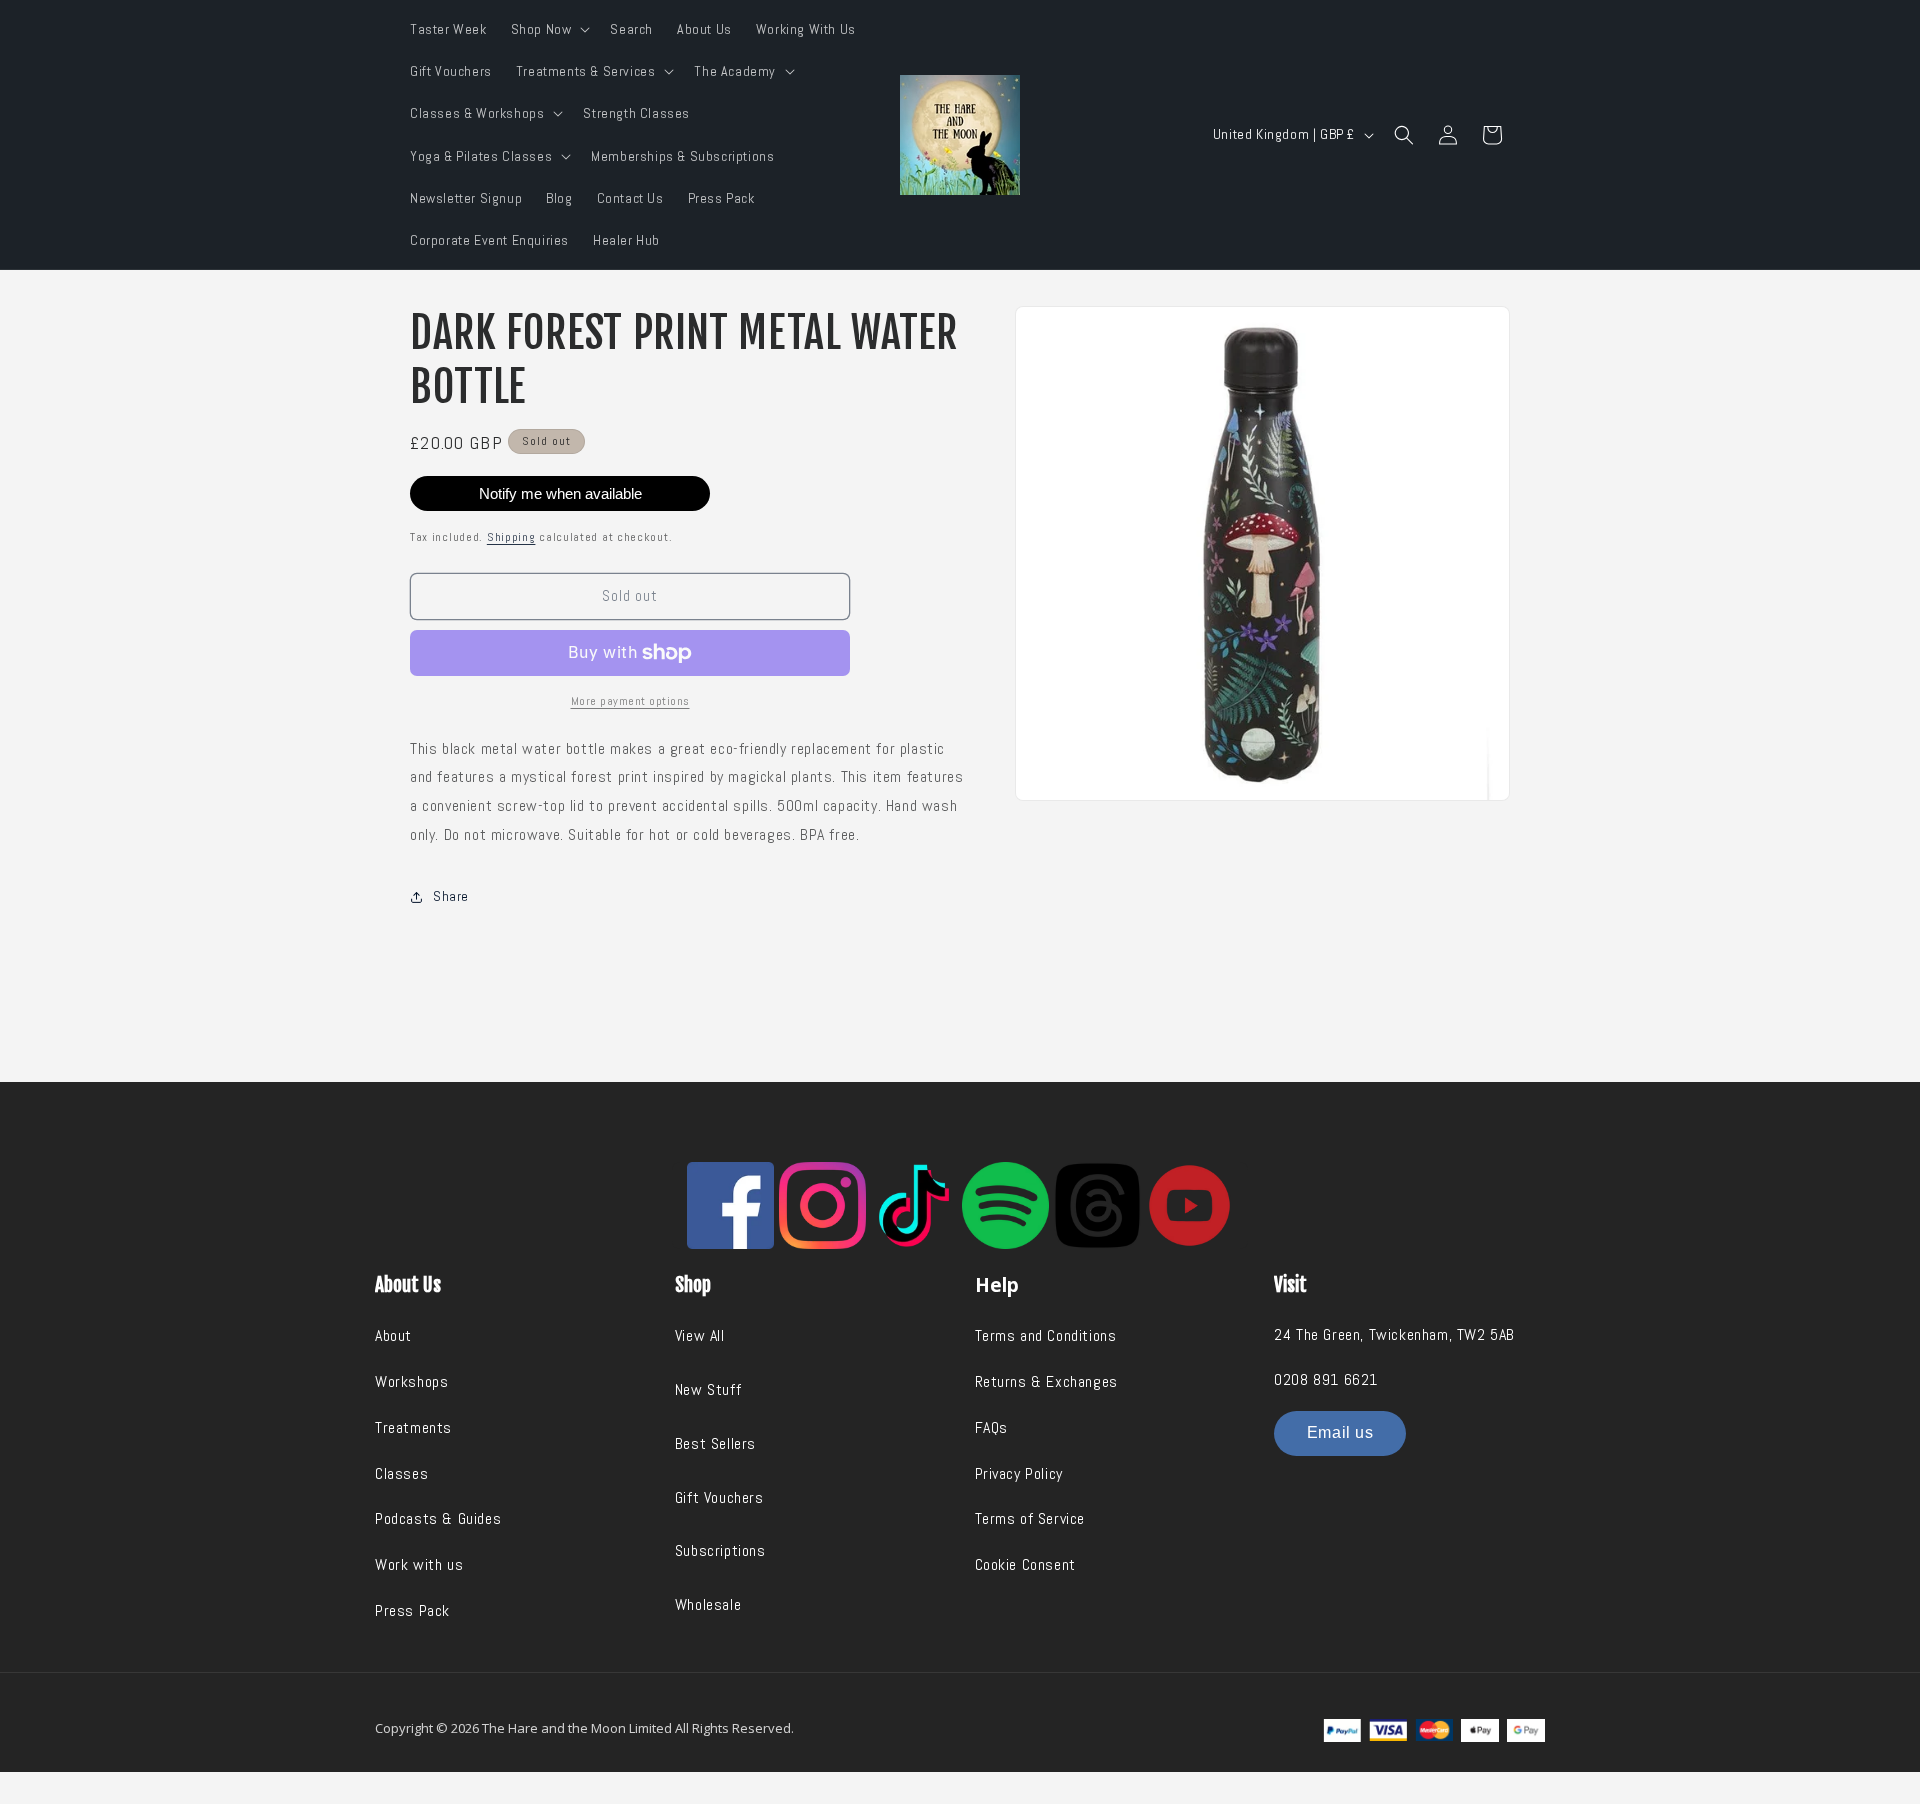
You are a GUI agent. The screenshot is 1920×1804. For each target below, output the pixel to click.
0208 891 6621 (1326, 1379)
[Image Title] (730, 1205)
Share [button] (451, 896)
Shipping (511, 537)
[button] (549, 29)
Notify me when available (560, 493)
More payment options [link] (630, 701)
